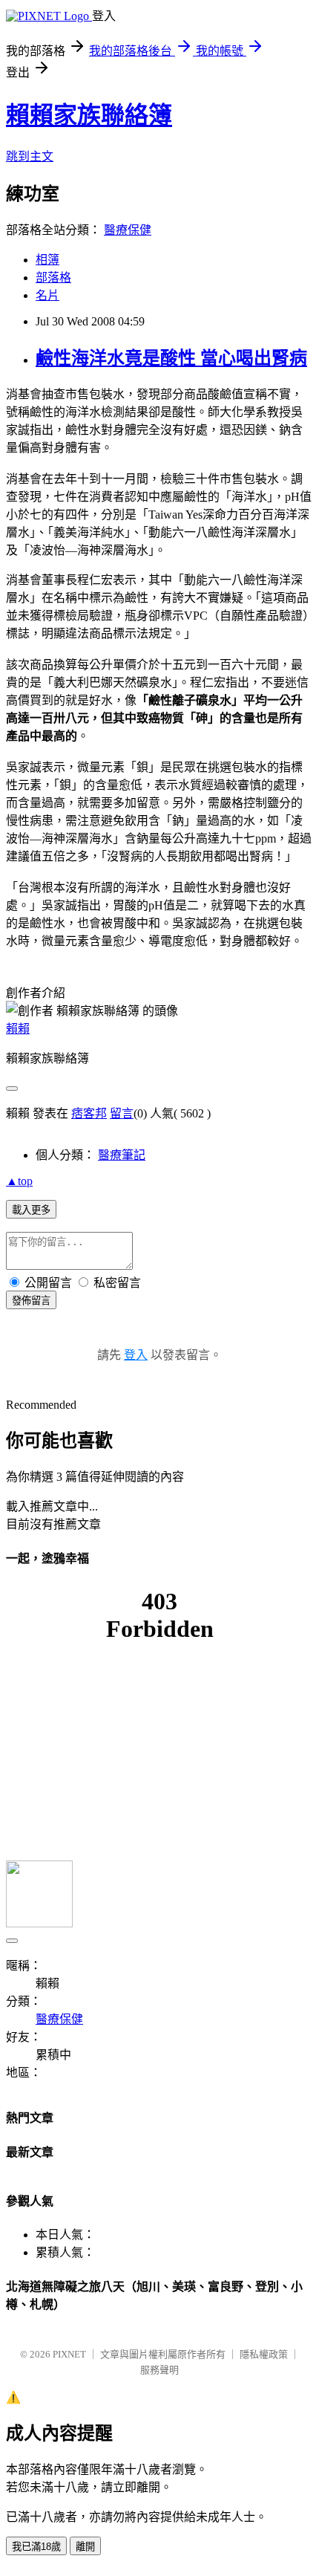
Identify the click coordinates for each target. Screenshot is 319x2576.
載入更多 (31, 1210)
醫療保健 (128, 230)
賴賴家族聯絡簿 (89, 115)
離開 (85, 2547)
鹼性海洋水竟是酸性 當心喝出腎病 (171, 358)
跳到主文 (30, 156)
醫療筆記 (122, 1155)
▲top (19, 1181)
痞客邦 (89, 1113)
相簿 (47, 260)
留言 (122, 1113)
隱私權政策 (264, 2354)
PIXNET (69, 2354)
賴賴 (18, 1029)
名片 (47, 295)
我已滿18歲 (36, 2547)
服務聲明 (159, 2370)
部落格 (53, 278)
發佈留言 (31, 1301)
